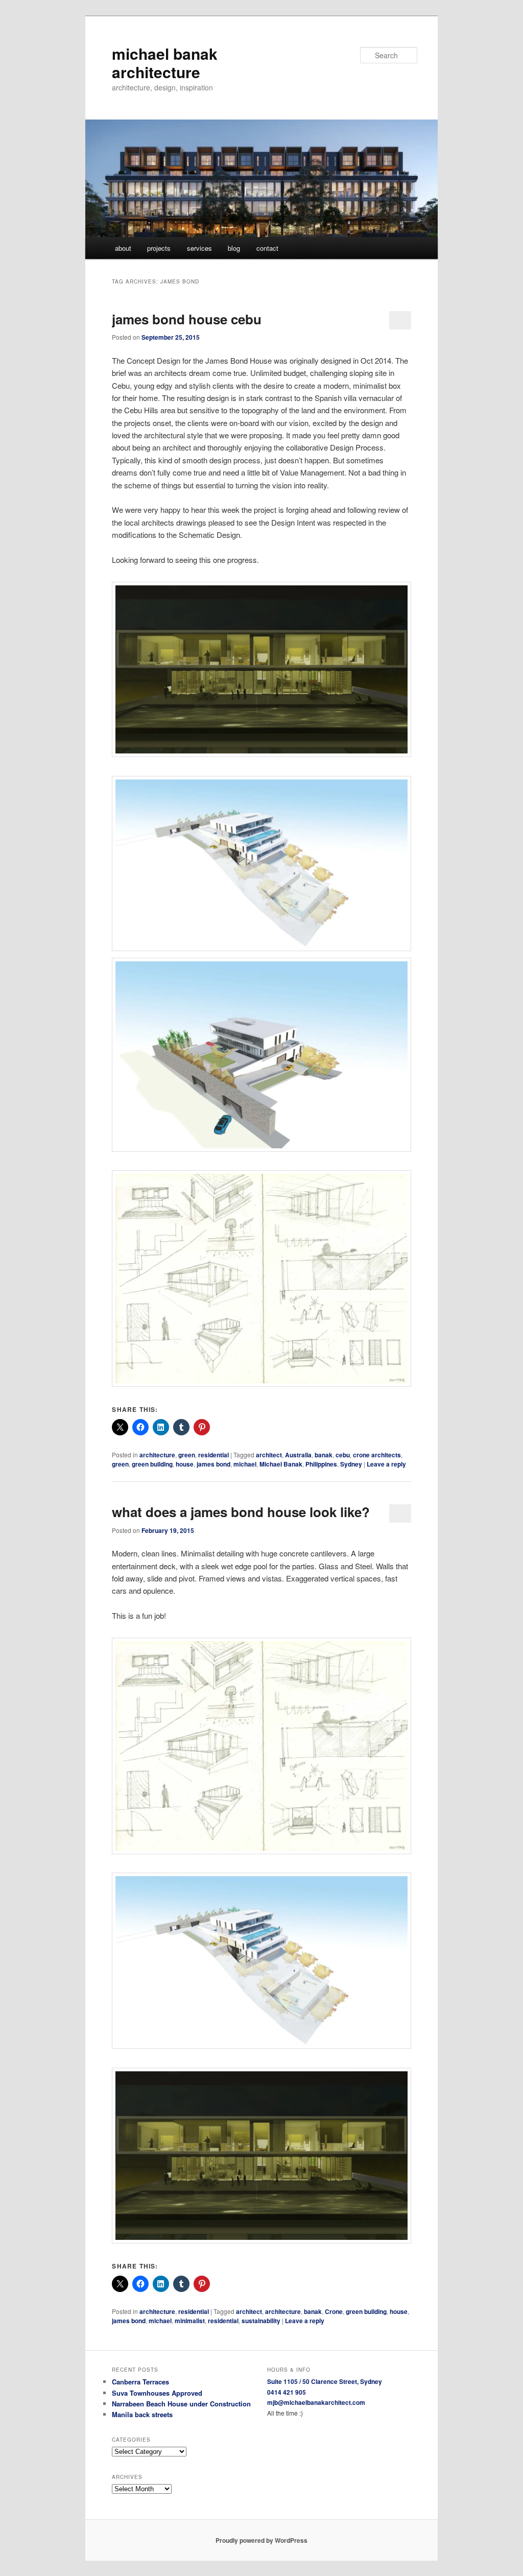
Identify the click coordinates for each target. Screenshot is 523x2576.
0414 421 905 (287, 2392)
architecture (157, 1455)
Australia (298, 1455)
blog (234, 248)
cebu (343, 1455)
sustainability (261, 2321)
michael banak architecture (165, 63)
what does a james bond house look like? (241, 1512)
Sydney (351, 1464)
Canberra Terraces (140, 2382)
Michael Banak (281, 1464)
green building (152, 1464)
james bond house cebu (187, 319)
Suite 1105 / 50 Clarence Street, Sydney (325, 2381)
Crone (334, 2311)
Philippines (321, 1464)
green (187, 1455)
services (199, 248)
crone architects (377, 1455)
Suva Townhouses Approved (157, 2393)
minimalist (190, 2321)
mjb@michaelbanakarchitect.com (316, 2402)
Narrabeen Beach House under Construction (181, 2404)
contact (267, 248)
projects (159, 248)
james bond (213, 1464)
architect (269, 1455)
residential (213, 1455)
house (185, 1464)
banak (324, 1455)
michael (245, 1464)
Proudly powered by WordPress (261, 2540)
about (123, 248)
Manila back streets (142, 2414)
